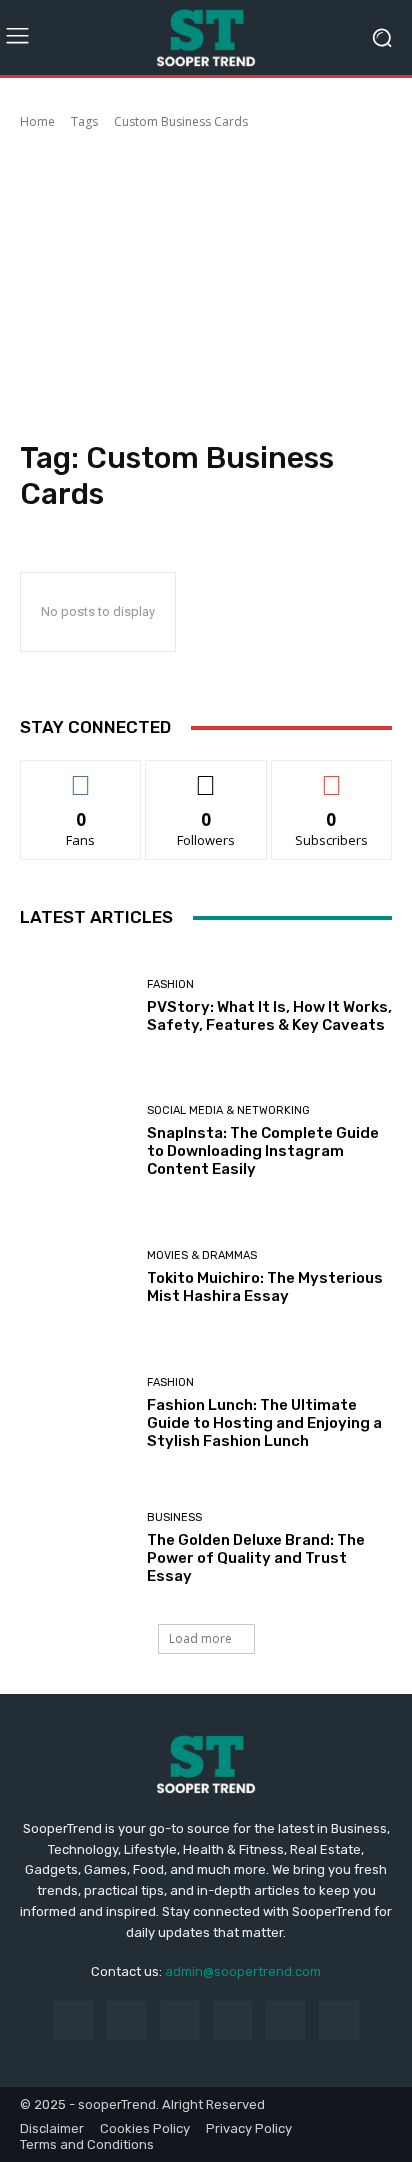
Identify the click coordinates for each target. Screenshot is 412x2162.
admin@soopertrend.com (243, 1971)
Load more (200, 1638)
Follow (206, 775)
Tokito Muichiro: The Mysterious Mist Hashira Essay (265, 1287)
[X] (338, 2020)
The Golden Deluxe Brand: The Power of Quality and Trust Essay (256, 1558)
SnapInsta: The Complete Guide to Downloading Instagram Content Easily (263, 1151)
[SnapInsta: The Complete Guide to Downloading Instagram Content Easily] (76, 1142)
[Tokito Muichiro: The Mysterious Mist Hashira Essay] (76, 1278)
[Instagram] (126, 2020)
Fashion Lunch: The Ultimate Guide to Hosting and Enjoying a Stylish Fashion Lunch (264, 1423)
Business (174, 1517)
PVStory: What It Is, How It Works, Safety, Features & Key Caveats (269, 1016)
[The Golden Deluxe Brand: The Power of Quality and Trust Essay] (76, 1549)
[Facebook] (72, 2020)
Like (81, 775)
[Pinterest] (232, 2020)
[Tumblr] (285, 2020)
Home (37, 121)
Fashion (170, 984)
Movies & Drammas (202, 1255)
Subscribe (332, 775)
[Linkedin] (179, 2020)
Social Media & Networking (228, 1110)
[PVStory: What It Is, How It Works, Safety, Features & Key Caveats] (76, 1006)
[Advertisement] (206, 288)
